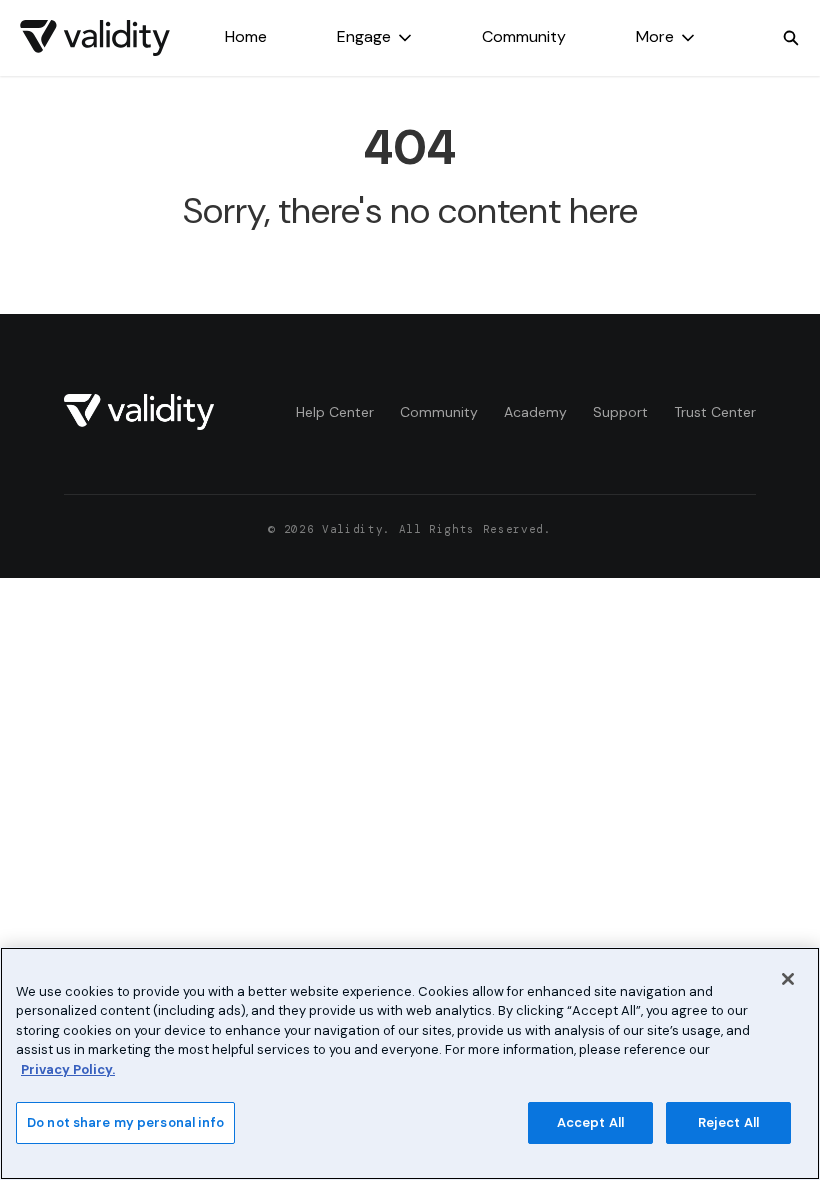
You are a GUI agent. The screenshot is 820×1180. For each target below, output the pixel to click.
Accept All (590, 1122)
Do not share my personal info (125, 1122)
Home (246, 36)
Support (620, 412)
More (655, 36)
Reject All (728, 1122)
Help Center (335, 412)
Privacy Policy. (68, 1069)
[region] (410, 1063)
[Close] (788, 979)
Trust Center (715, 412)
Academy (535, 412)
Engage (364, 36)
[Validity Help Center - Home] (95, 38)
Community (524, 36)
